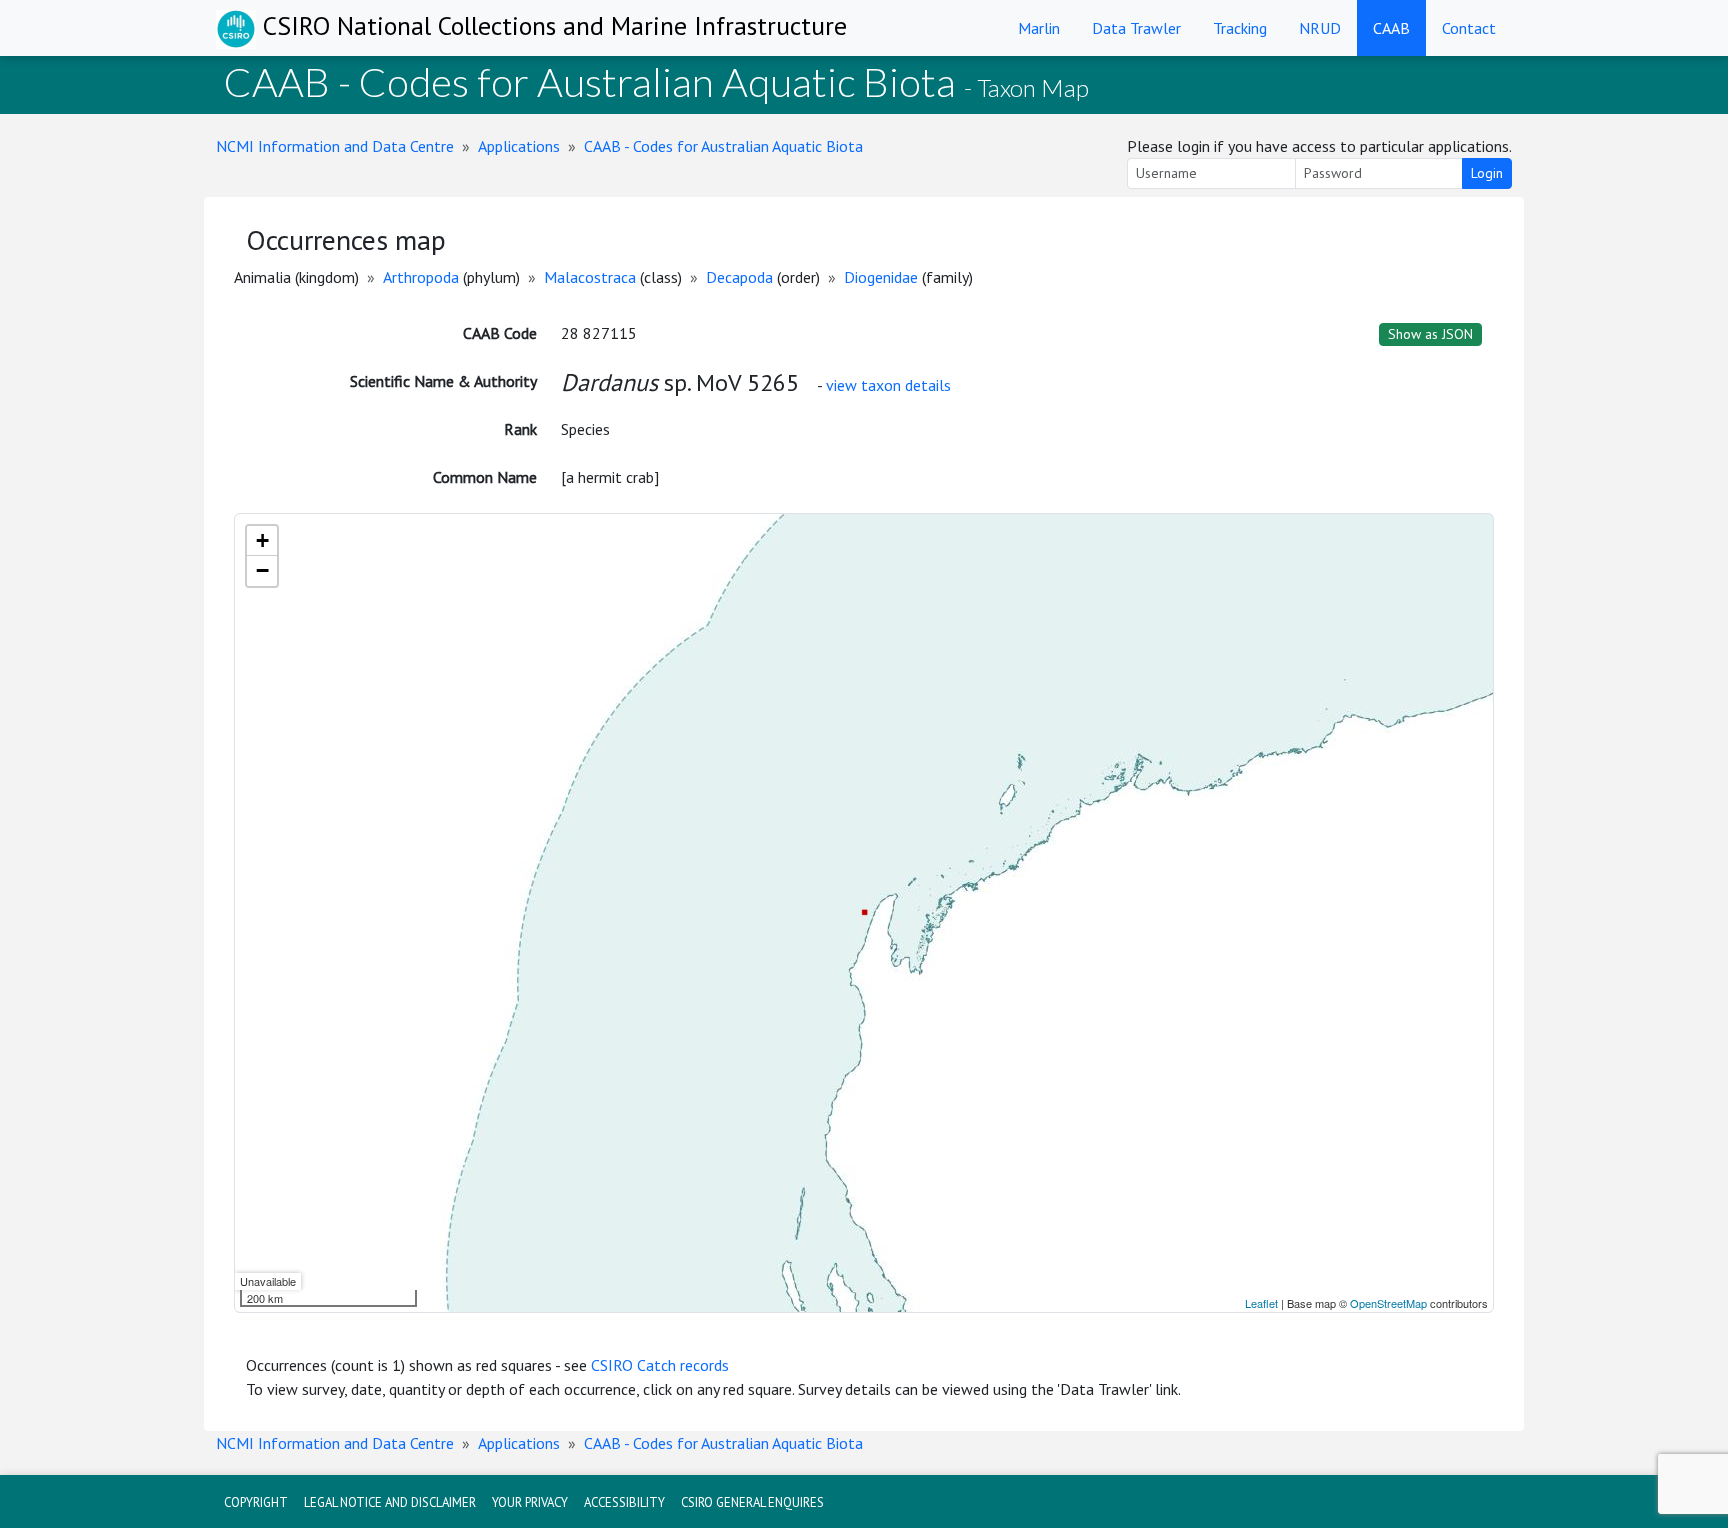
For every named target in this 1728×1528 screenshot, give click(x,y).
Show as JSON (1430, 334)
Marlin (1039, 28)
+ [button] (262, 540)
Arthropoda (421, 277)
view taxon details (888, 385)
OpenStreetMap (1388, 1303)
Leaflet (1261, 1303)
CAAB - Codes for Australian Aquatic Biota (723, 146)
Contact (1469, 28)
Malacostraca (590, 277)
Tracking (1240, 28)
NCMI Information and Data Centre (335, 146)
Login (1487, 173)
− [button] (262, 570)
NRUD (1320, 28)
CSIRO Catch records (660, 1365)
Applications (519, 146)
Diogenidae (881, 277)
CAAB (1391, 28)
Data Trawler (1136, 28)
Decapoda (739, 277)
